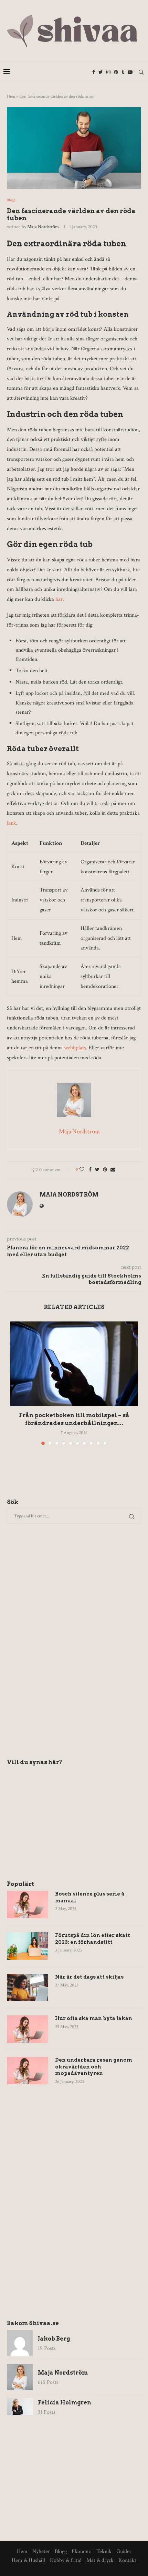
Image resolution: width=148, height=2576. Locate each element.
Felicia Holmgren (65, 2403)
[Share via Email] (113, 1170)
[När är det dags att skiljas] (28, 1988)
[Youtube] (130, 72)
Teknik (104, 2551)
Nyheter (41, 2551)
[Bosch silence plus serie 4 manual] (28, 1904)
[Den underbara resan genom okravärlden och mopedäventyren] (28, 2071)
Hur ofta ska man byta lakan (94, 2018)
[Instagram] (108, 72)
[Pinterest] (116, 72)
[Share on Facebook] (90, 1170)
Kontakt (127, 2560)
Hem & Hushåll (28, 2560)
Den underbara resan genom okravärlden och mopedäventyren (94, 2067)
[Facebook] (94, 72)
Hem (11, 97)
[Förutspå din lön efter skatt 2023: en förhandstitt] (28, 1946)
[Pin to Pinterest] (105, 1170)
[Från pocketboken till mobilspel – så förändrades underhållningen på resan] (74, 1364)
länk (12, 823)
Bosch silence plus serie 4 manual (90, 1897)
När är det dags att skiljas (89, 1977)
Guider (124, 2551)
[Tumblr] (123, 72)
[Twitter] (101, 72)
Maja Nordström (43, 227)
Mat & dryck (100, 2560)
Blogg (11, 200)
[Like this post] (82, 1170)
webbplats (75, 1048)
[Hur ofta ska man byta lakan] (28, 2029)
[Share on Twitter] (97, 1170)
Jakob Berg (54, 2339)
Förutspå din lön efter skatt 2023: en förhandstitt (93, 1939)
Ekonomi (82, 2551)
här (59, 599)
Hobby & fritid (66, 2560)
